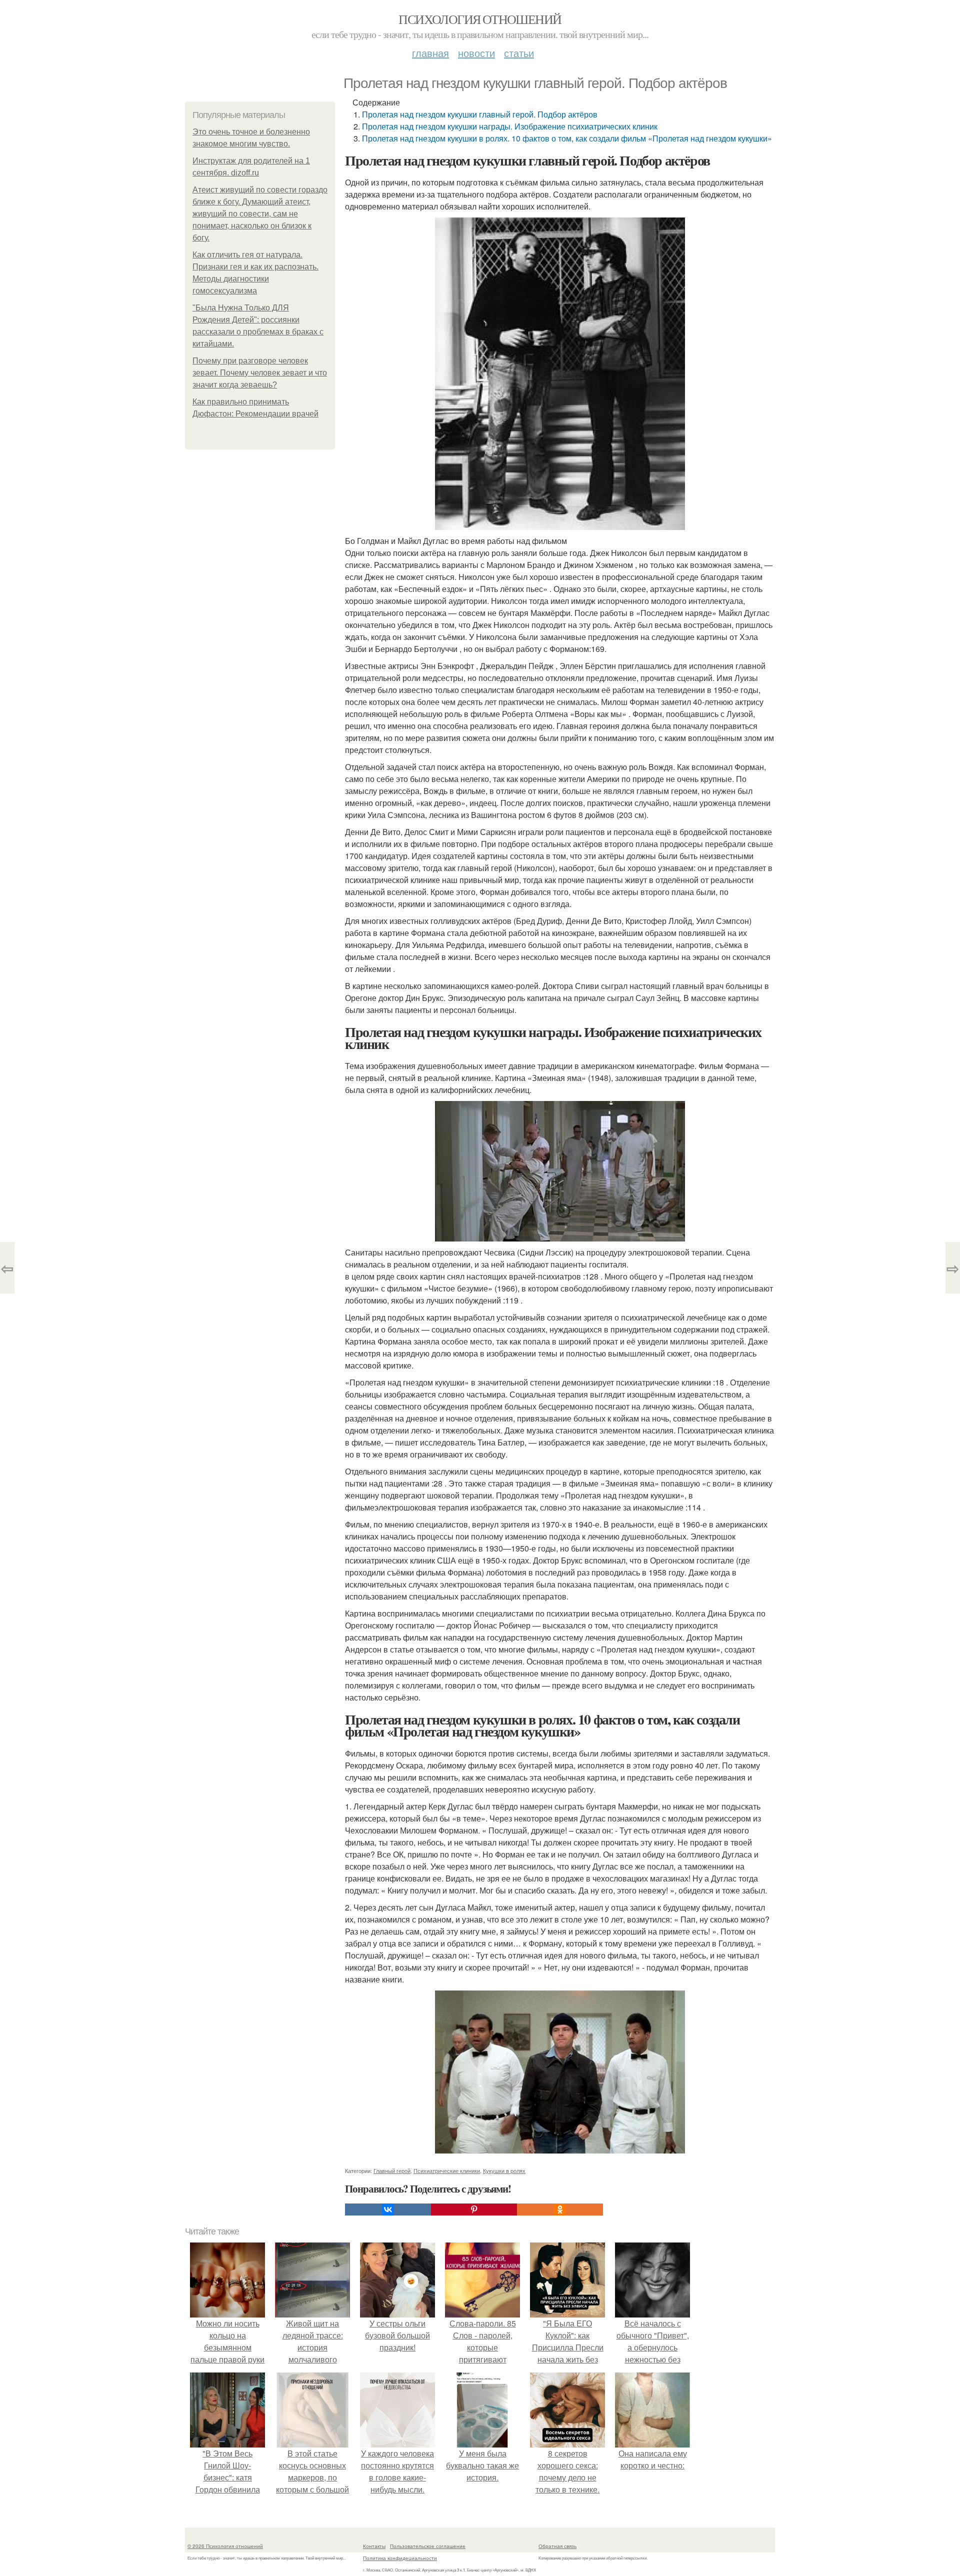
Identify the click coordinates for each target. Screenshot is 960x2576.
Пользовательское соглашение (428, 2546)
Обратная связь (557, 2546)
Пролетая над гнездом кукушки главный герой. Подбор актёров (480, 114)
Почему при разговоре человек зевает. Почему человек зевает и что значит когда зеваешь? (260, 373)
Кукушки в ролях (504, 2170)
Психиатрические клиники (447, 2170)
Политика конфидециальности (400, 2558)
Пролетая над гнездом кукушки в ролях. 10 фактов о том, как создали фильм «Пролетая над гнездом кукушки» (567, 138)
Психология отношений (480, 19)
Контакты (374, 2546)
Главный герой (392, 2170)
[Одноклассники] (560, 2209)
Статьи (519, 53)
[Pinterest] (474, 2209)
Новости (476, 53)
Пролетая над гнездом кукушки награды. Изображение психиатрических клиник (510, 126)
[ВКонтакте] (388, 2209)
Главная (430, 53)
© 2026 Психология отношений (225, 2546)
